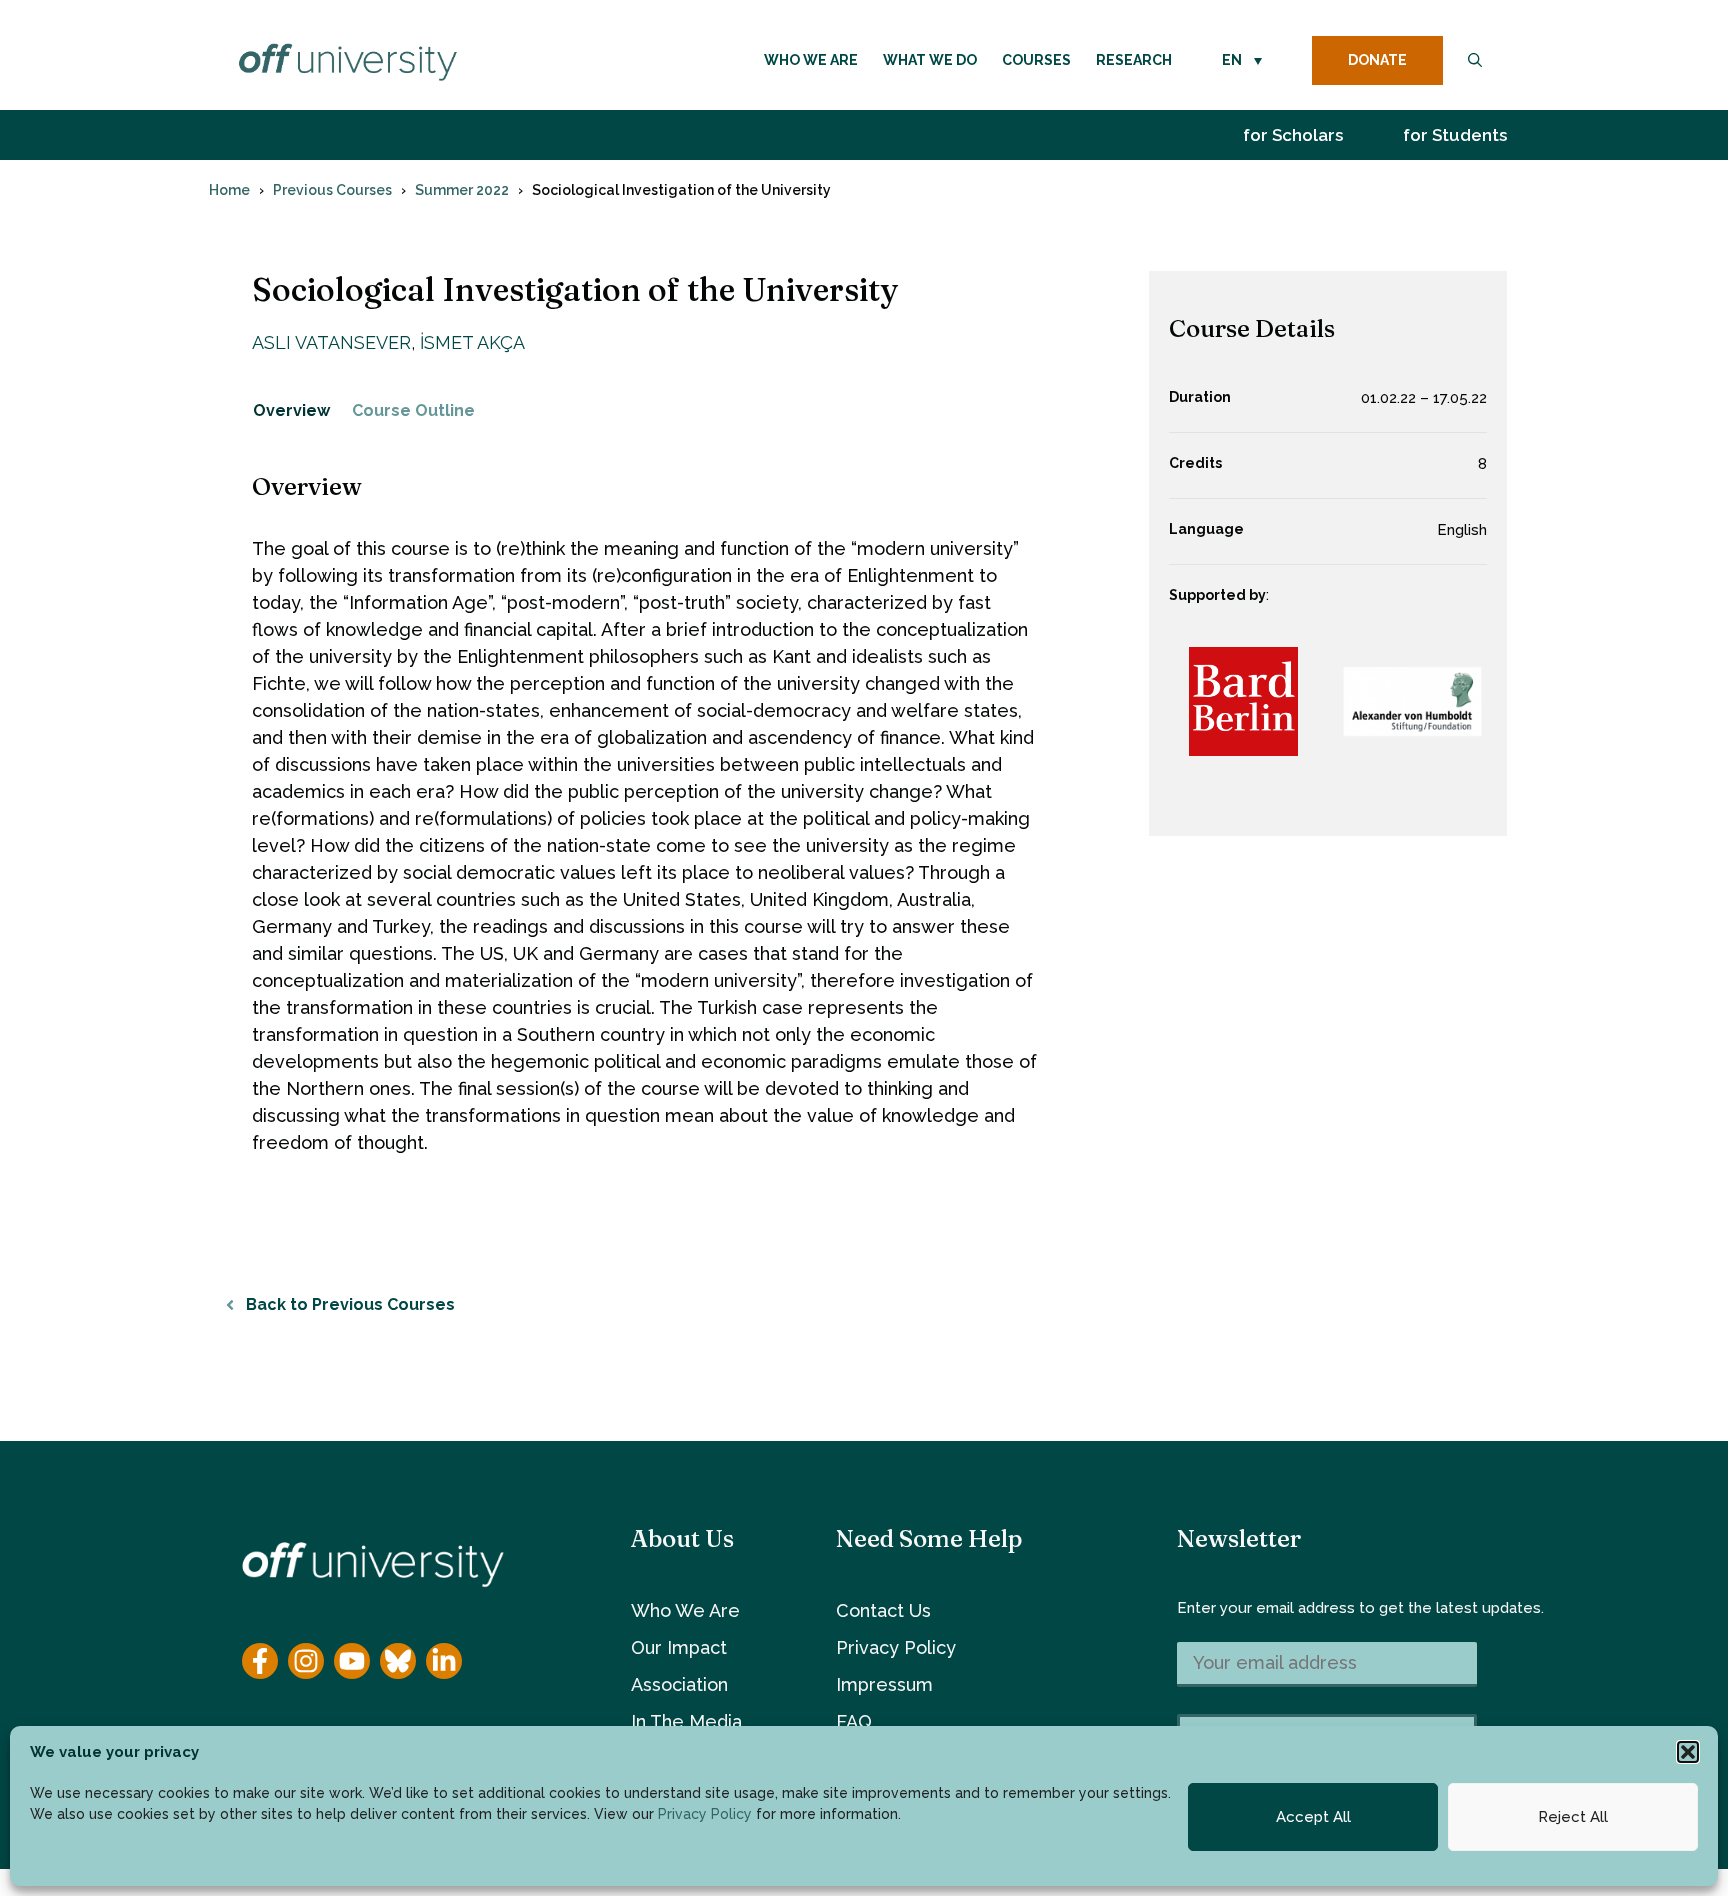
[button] (1688, 1752)
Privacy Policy (705, 1814)
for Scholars (1293, 135)
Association (679, 1684)
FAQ (854, 1721)
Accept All (1313, 1817)
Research (1134, 60)
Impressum (884, 1684)
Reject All (1573, 1817)
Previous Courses (332, 190)
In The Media (686, 1721)
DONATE (1377, 60)
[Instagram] (306, 1661)
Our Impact (679, 1647)
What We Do (930, 60)
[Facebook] (260, 1661)
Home (229, 190)
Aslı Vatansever (331, 342)
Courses (1036, 60)
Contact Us (883, 1610)
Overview (291, 410)
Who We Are (811, 60)
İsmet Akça (472, 342)
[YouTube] (352, 1661)
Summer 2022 (462, 190)
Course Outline (413, 410)
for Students (1455, 135)
